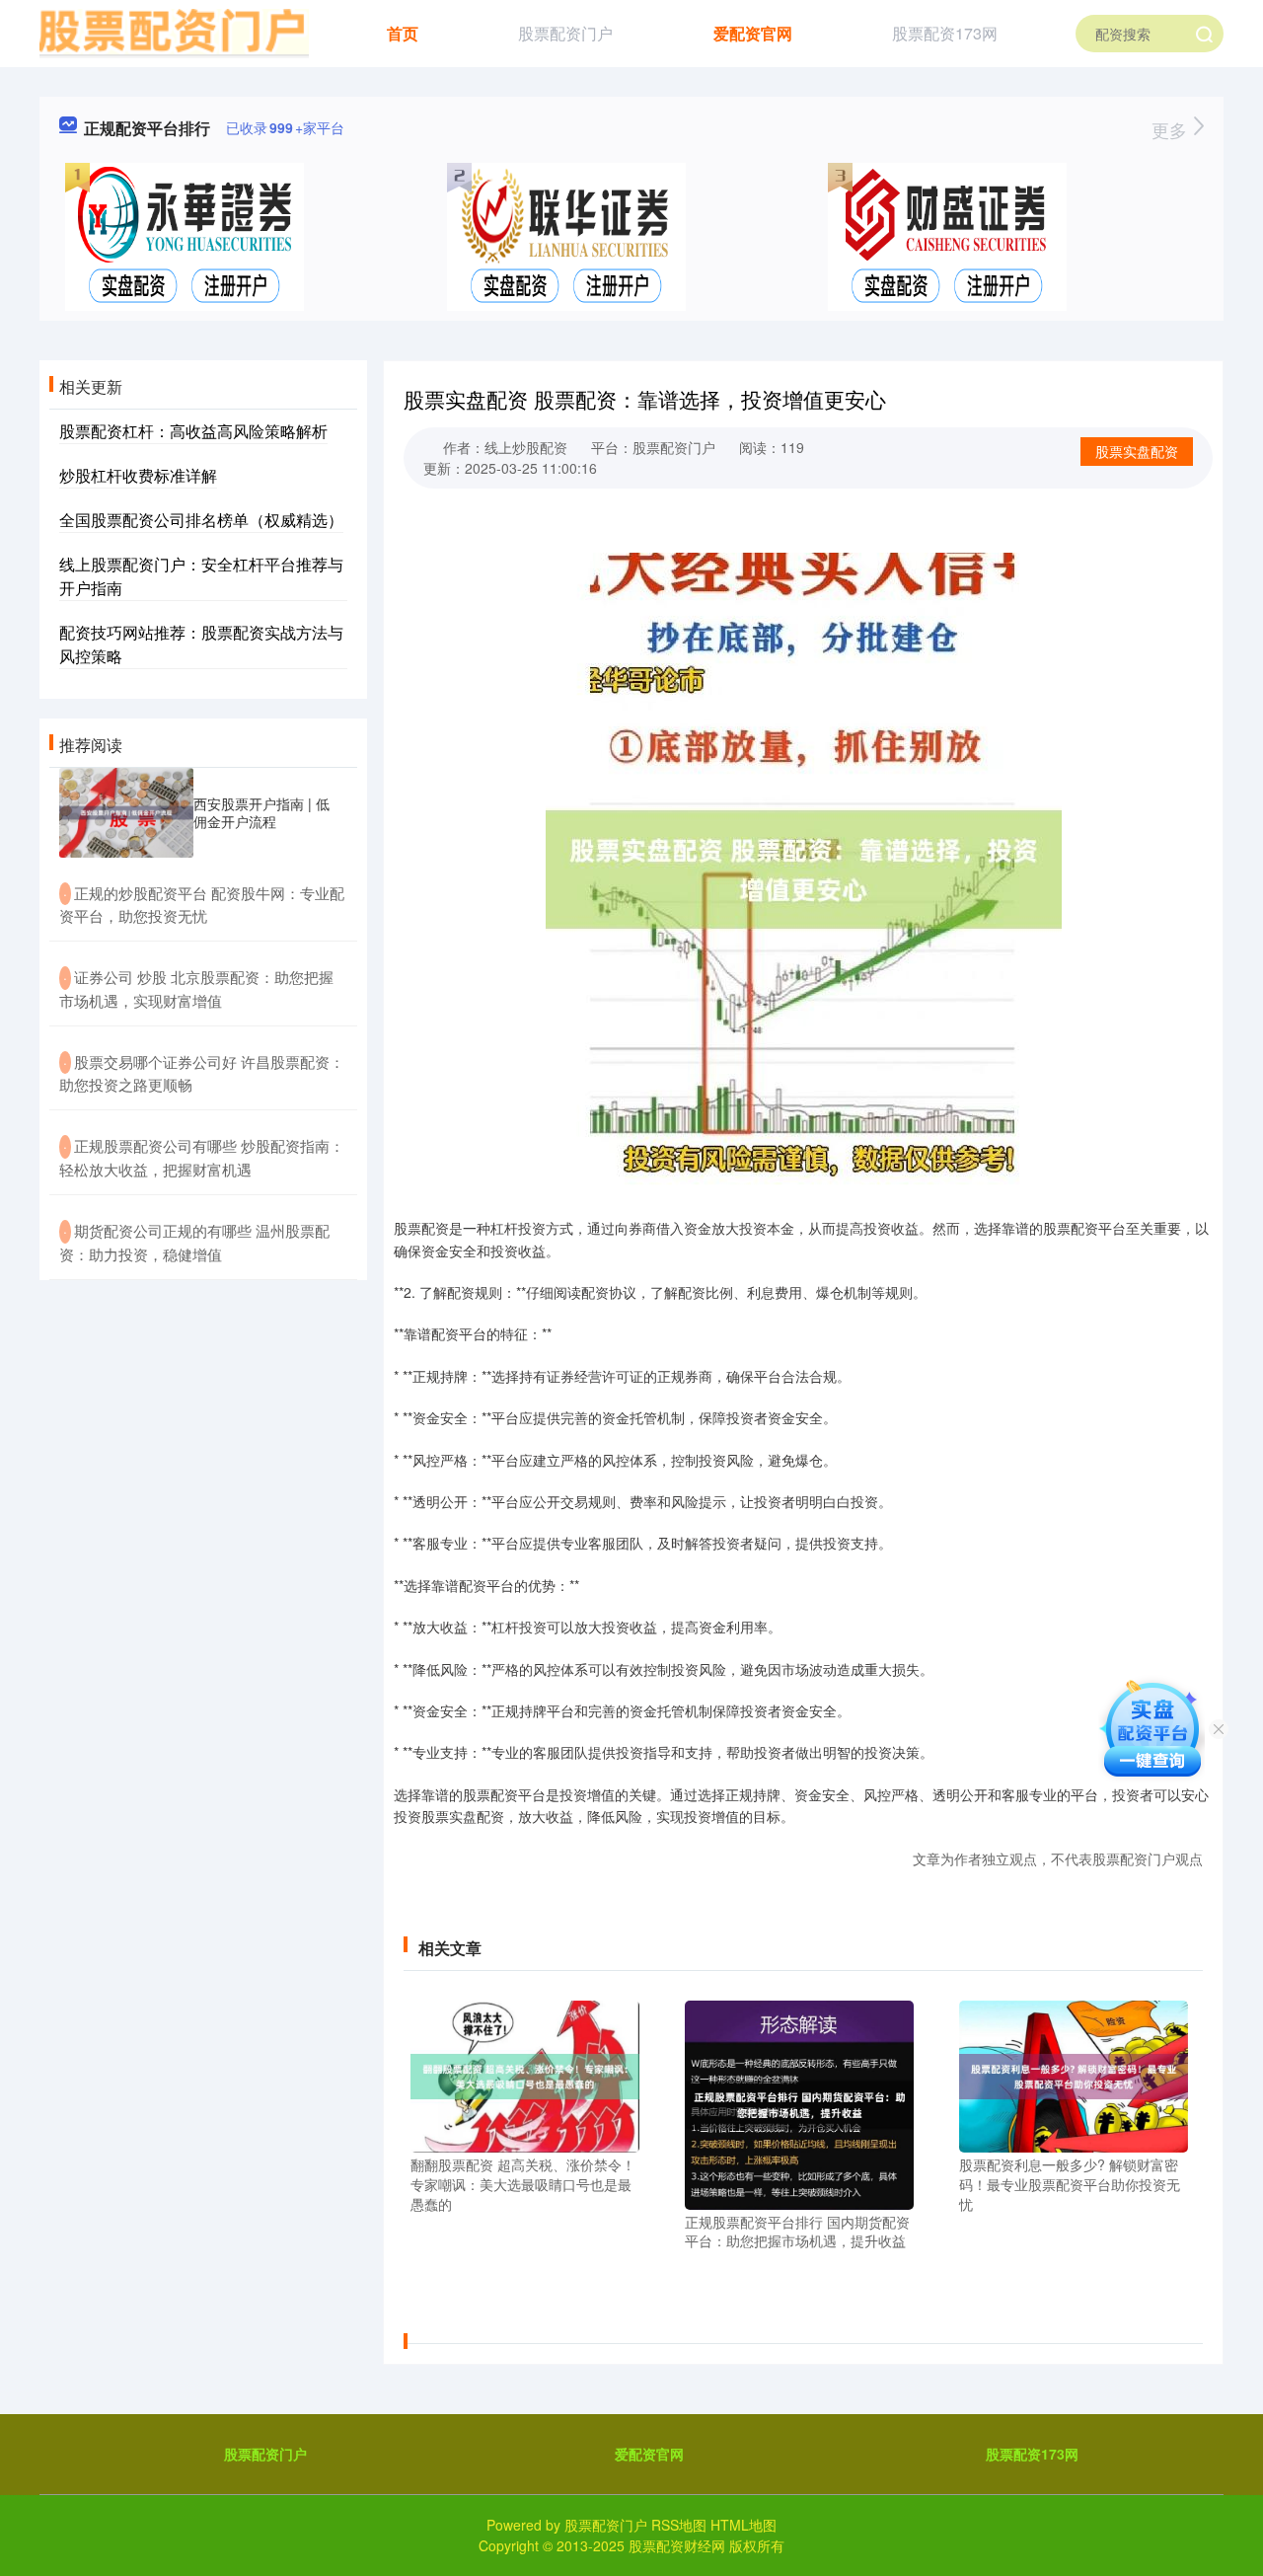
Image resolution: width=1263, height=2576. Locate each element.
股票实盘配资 (1137, 451)
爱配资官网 (753, 33)
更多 (1172, 129)
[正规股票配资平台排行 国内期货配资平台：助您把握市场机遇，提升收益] (799, 2102)
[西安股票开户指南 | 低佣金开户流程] (126, 813)
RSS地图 (679, 2525)
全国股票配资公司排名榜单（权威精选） (201, 520)
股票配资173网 (945, 33)
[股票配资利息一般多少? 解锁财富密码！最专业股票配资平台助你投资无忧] (1074, 2075)
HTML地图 (743, 2525)
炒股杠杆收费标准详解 (138, 475)
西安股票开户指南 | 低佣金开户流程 (261, 812)
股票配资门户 (565, 33)
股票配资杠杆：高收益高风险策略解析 (193, 431)
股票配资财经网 (677, 2545)
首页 (403, 33)
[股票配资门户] (174, 32)
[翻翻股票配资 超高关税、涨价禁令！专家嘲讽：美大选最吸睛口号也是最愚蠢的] (525, 2075)
